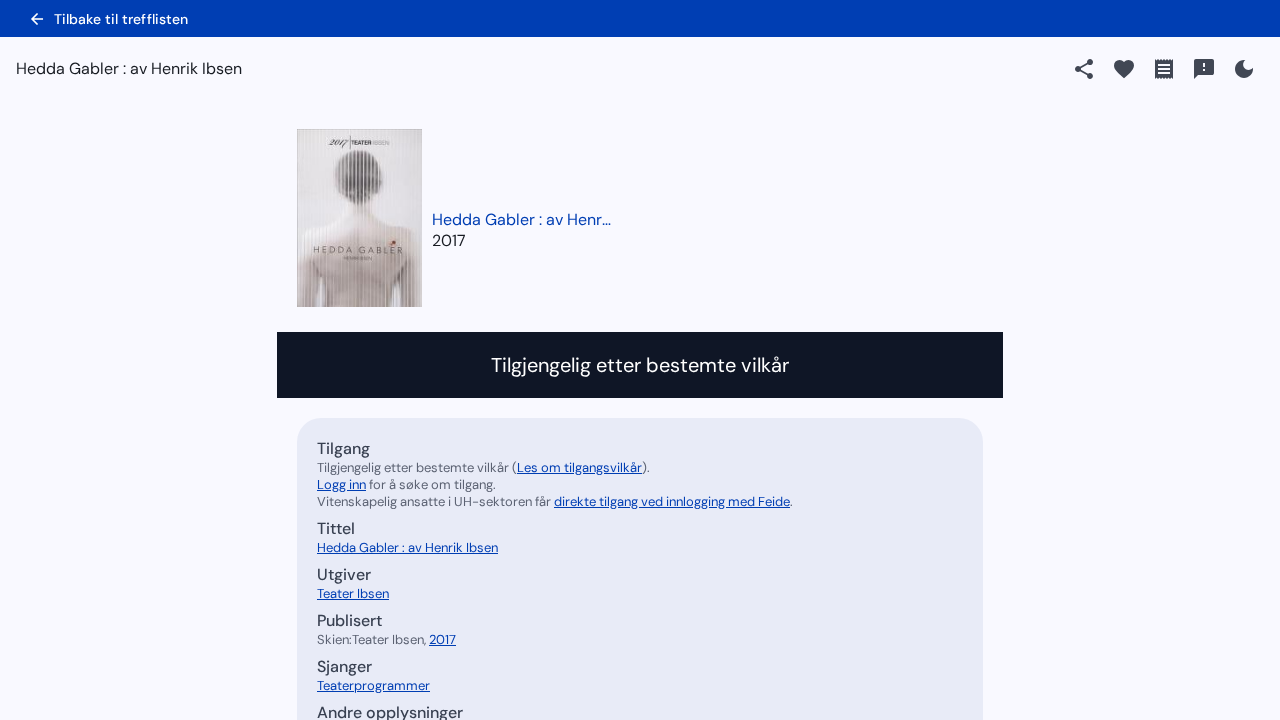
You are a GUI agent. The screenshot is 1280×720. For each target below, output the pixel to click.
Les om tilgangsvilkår (579, 467)
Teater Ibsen (353, 593)
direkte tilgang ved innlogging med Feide (672, 501)
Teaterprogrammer (373, 685)
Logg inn (341, 484)
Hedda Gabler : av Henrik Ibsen (522, 219)
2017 (449, 240)
